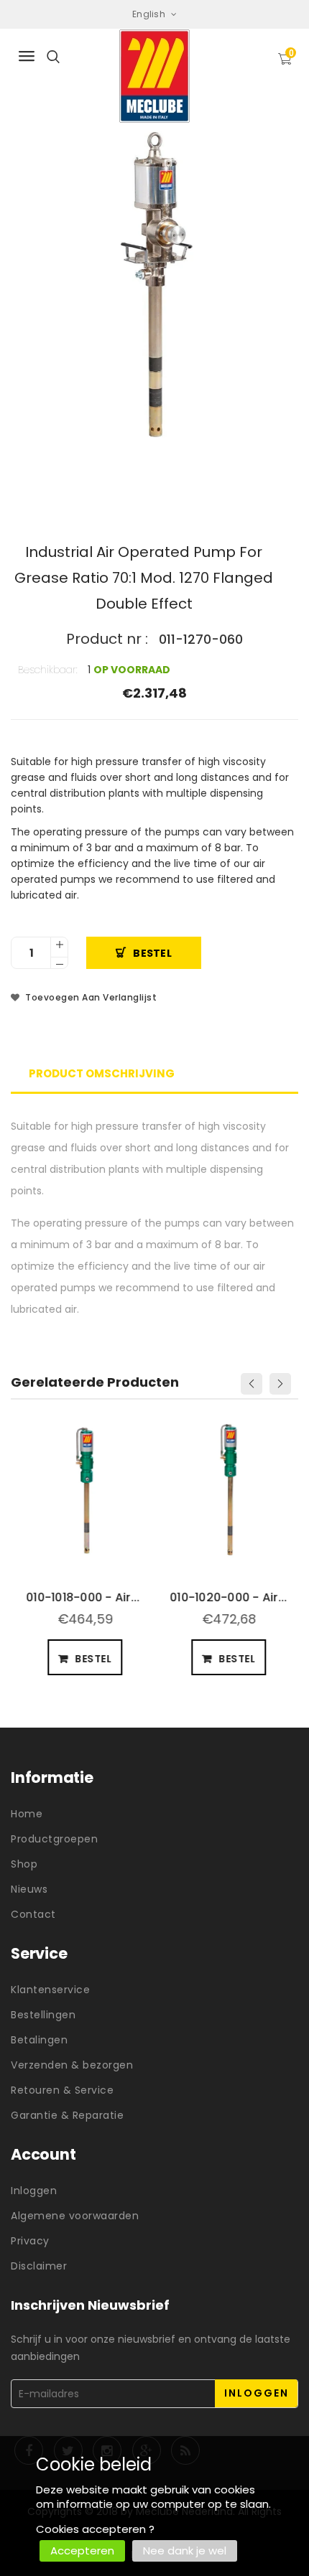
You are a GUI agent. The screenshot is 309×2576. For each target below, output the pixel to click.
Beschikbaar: (48, 670)
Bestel (152, 953)
